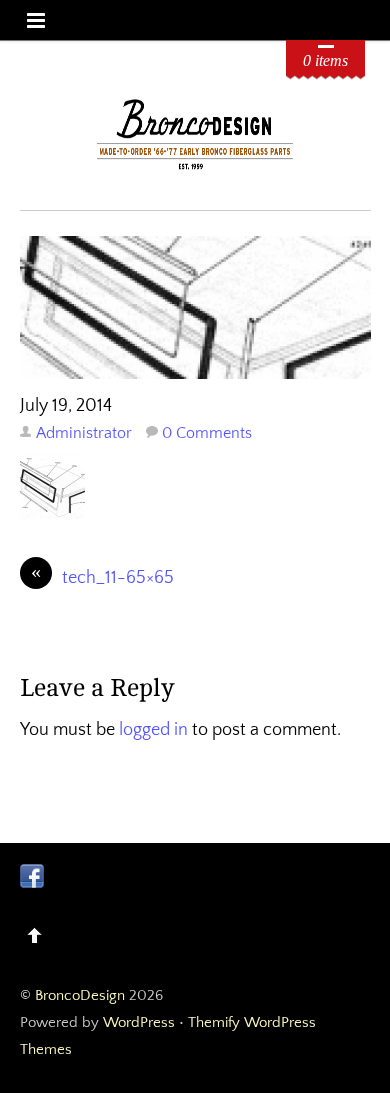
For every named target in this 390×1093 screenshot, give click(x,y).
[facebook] (32, 875)
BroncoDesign (80, 995)
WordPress (139, 1022)
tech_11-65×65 (102, 576)
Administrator (84, 433)
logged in (153, 730)
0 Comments (207, 433)
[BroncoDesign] (195, 166)
